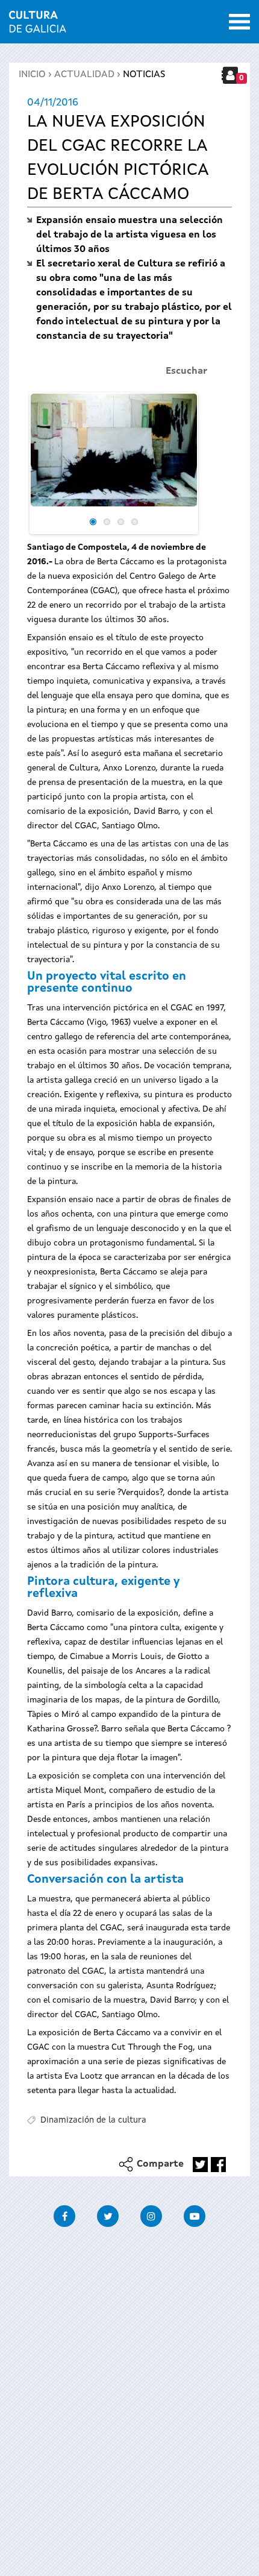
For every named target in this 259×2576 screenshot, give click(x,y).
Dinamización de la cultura (93, 2120)
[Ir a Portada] (38, 25)
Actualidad (84, 75)
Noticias (144, 75)
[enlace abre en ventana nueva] (200, 2165)
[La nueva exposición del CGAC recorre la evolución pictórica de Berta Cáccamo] (114, 450)
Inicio (32, 75)
